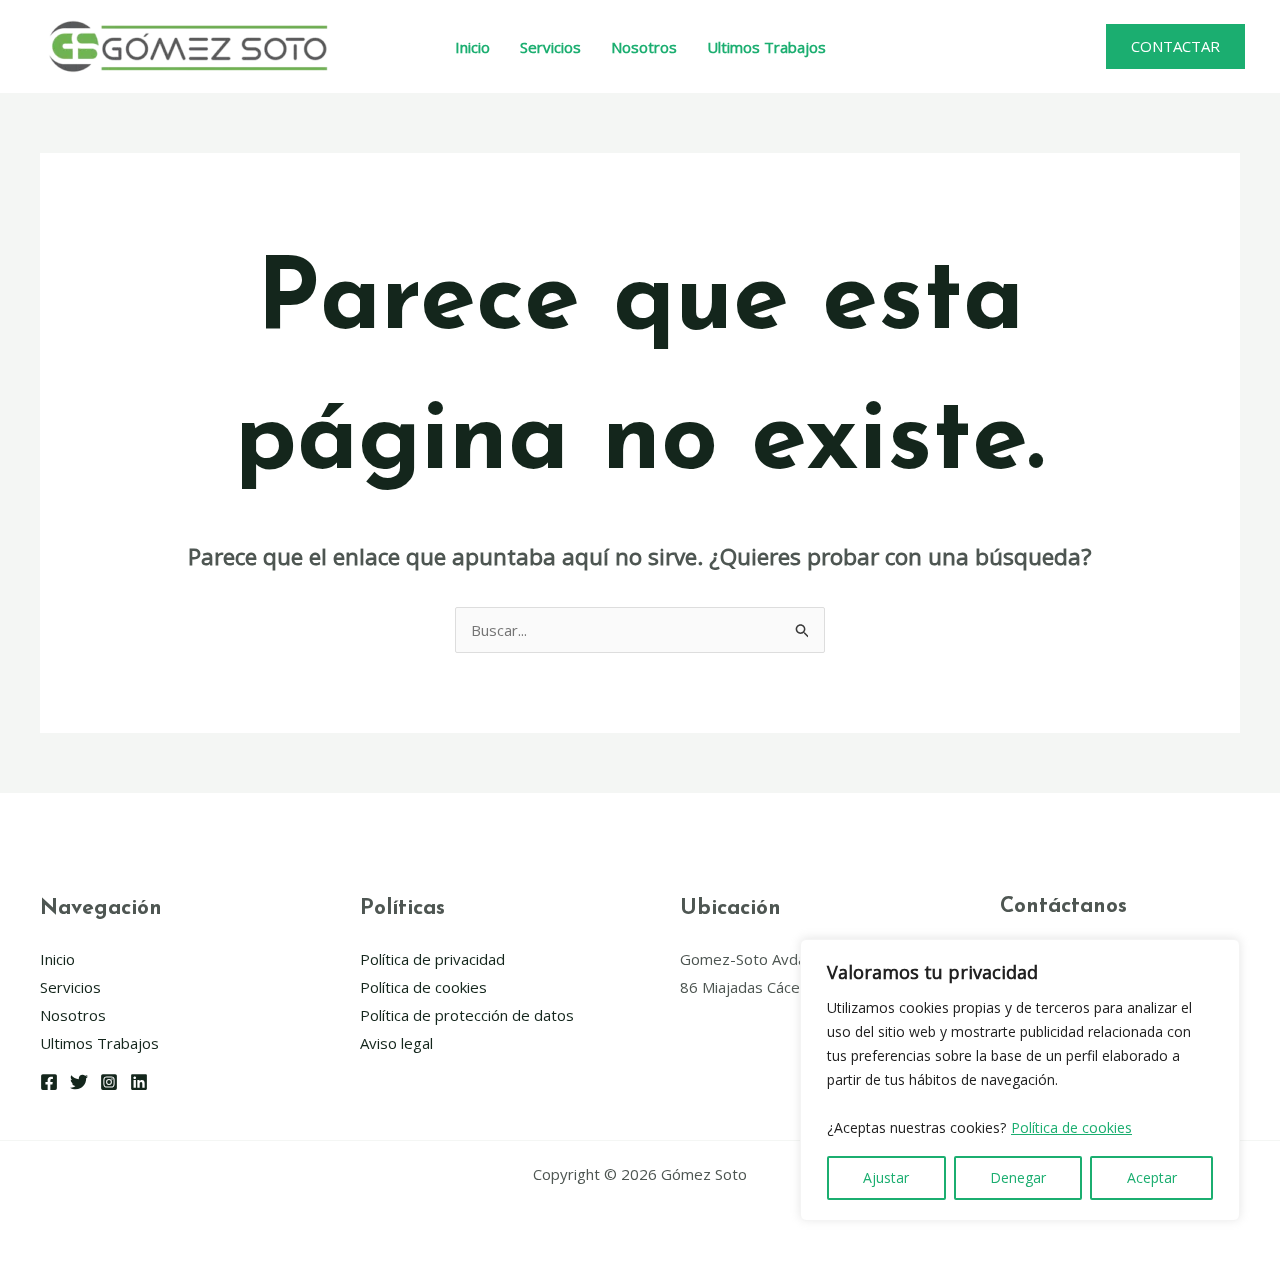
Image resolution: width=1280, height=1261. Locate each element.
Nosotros (644, 47)
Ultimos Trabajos (766, 47)
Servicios (550, 47)
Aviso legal (396, 1043)
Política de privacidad (432, 959)
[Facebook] (49, 1082)
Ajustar (886, 1177)
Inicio (472, 47)
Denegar (1018, 1177)
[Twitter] (79, 1082)
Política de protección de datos (467, 1015)
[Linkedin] (139, 1082)
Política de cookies (1071, 1127)
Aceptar (1152, 1177)
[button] (1175, 46)
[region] (1020, 1080)
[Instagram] (109, 1082)
